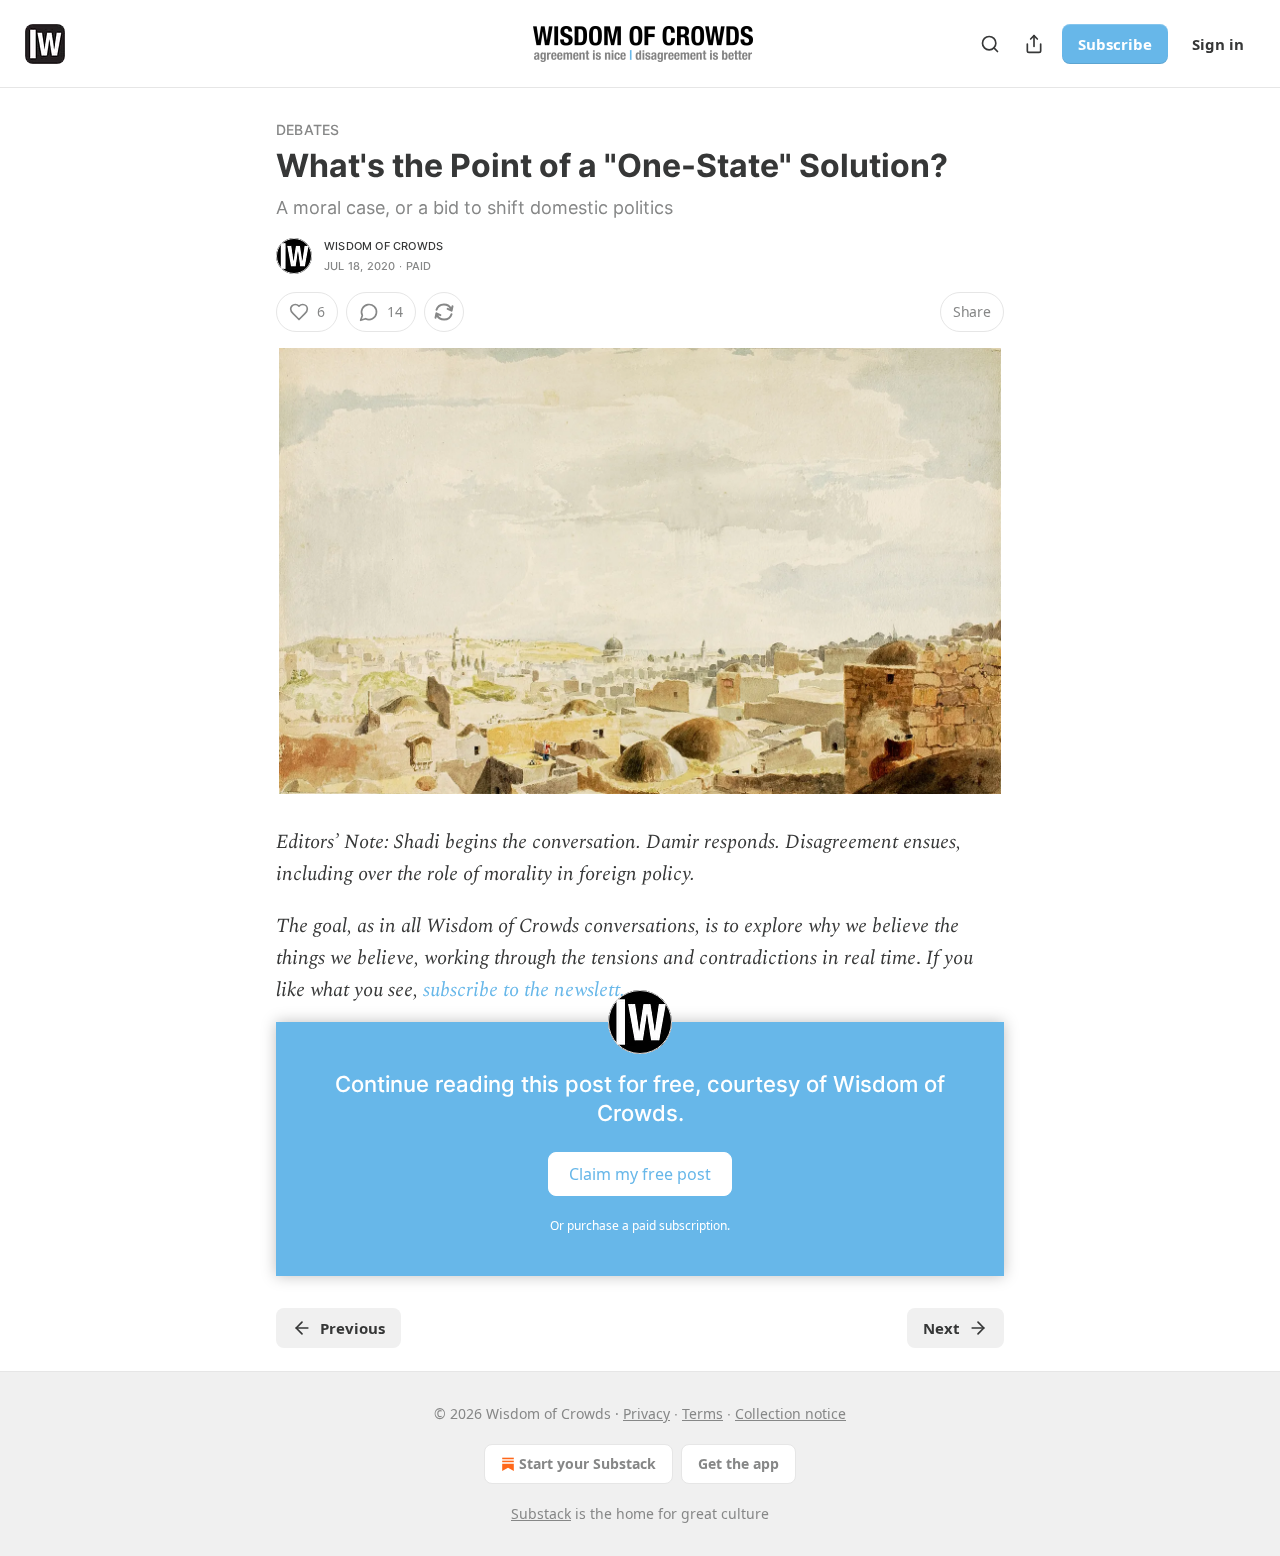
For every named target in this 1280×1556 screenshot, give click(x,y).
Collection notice (790, 1413)
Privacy (646, 1413)
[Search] (990, 44)
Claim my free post (640, 1174)
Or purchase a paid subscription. (640, 1225)
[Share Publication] (1034, 44)
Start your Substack (587, 1463)
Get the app (738, 1463)
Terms (702, 1413)
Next (941, 1328)
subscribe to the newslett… (528, 990)
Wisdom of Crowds (383, 246)
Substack (541, 1513)
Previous (352, 1328)
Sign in (1218, 44)
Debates (307, 129)
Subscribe (1115, 44)
